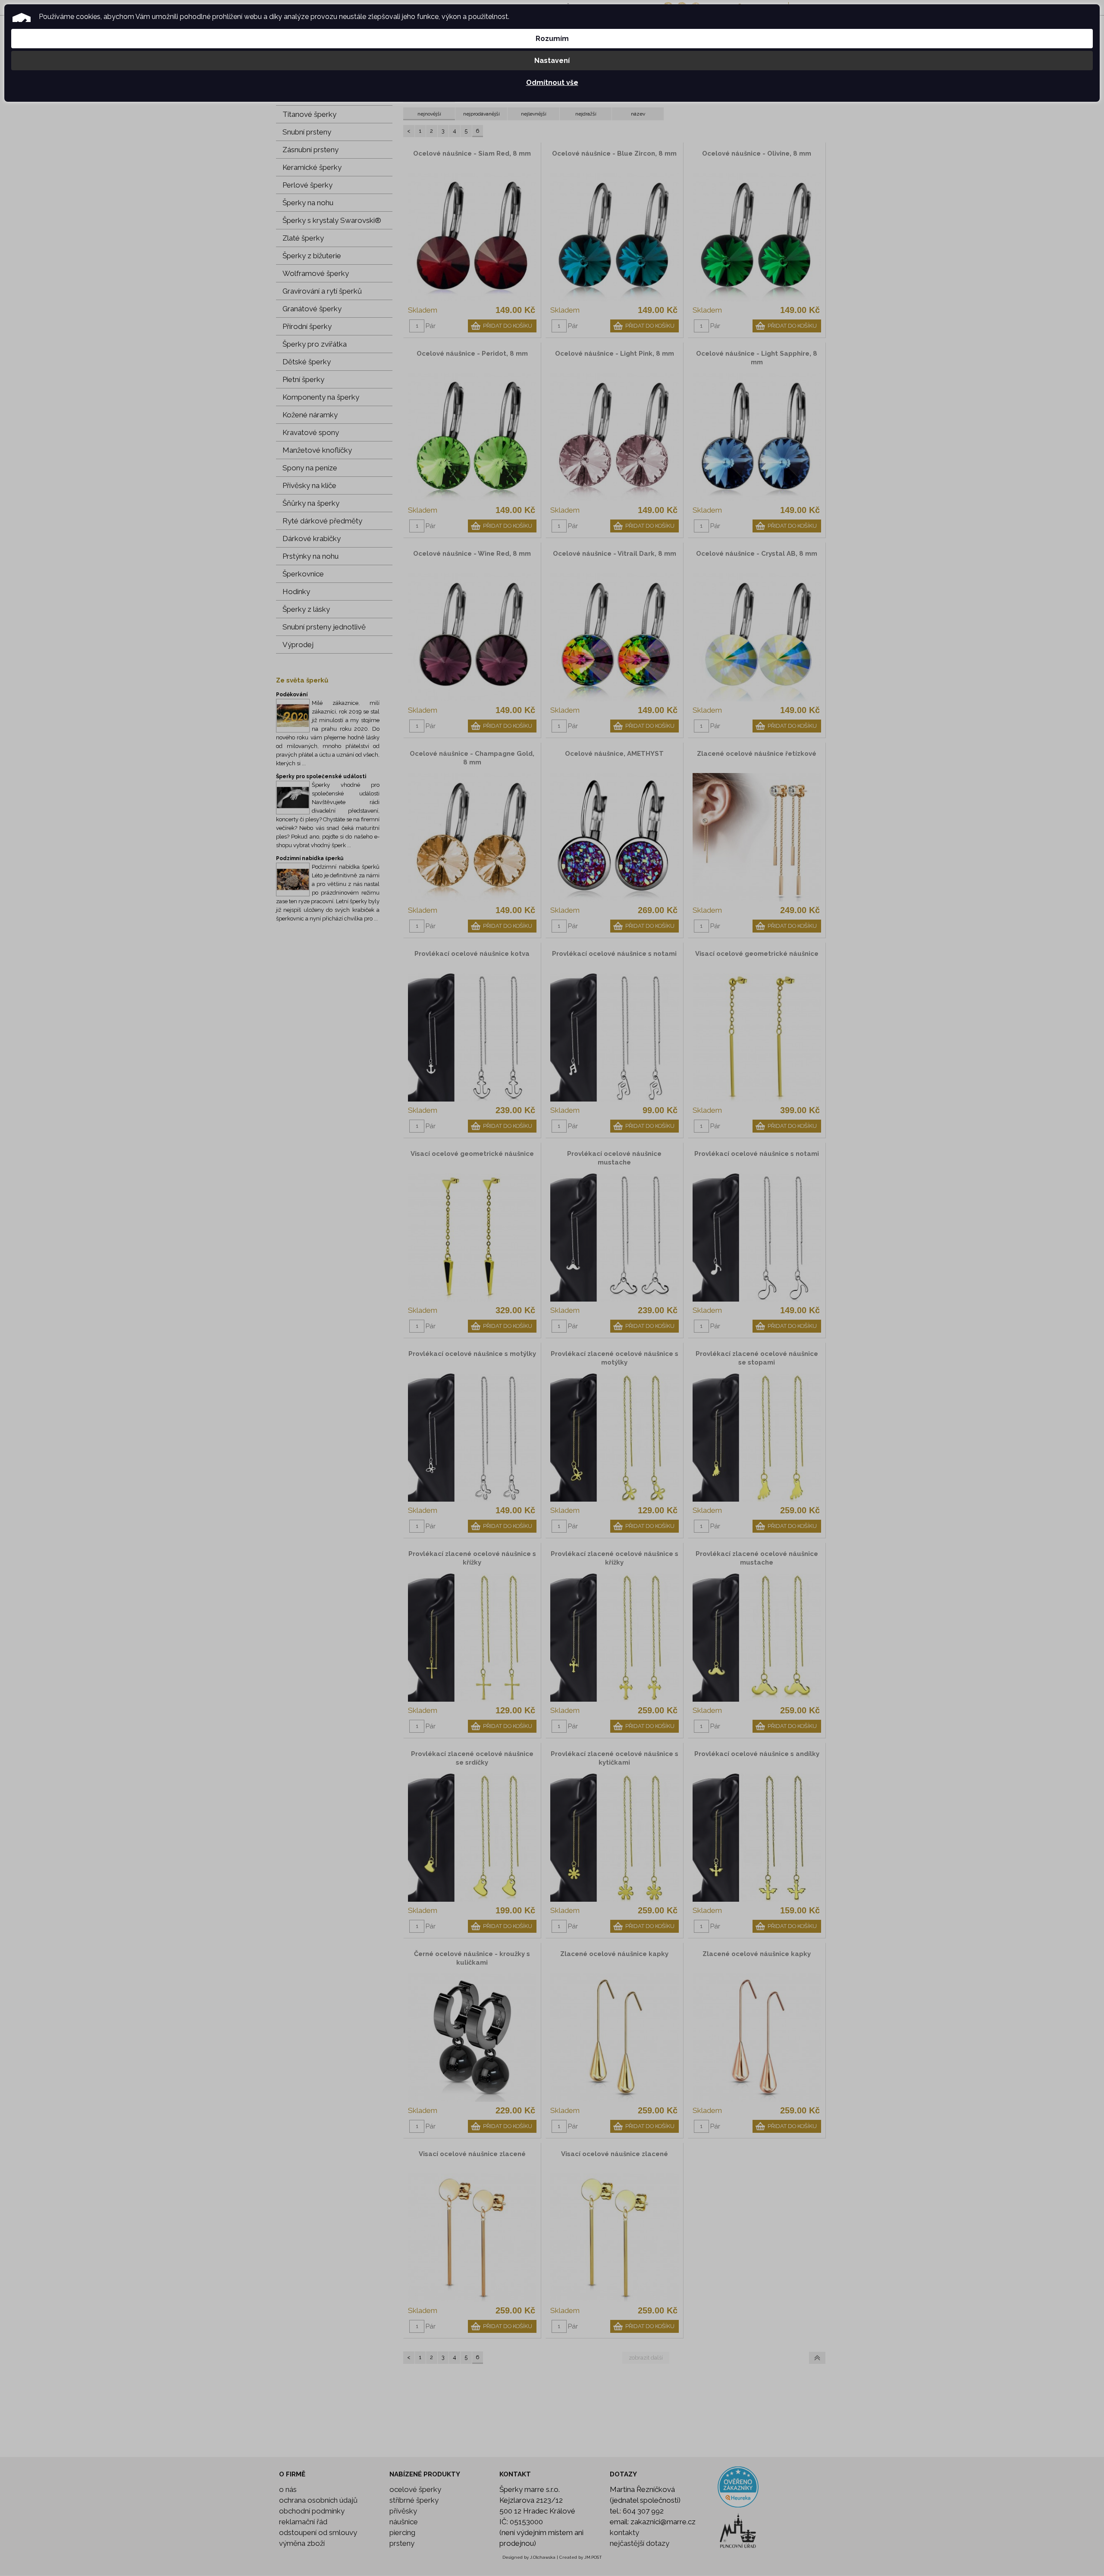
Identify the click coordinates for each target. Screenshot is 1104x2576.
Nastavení (552, 61)
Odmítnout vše (552, 83)
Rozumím (552, 39)
